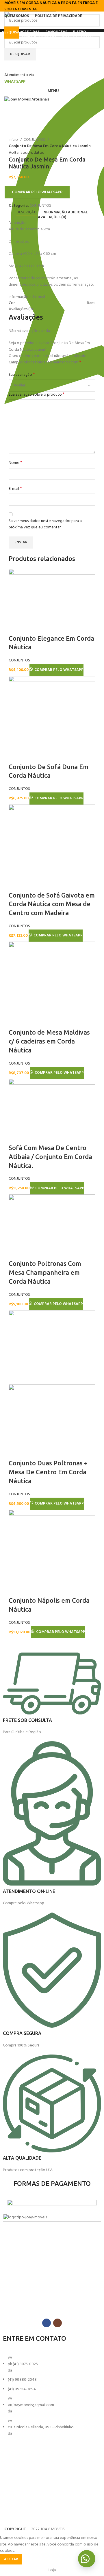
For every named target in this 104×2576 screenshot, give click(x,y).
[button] (87, 2559)
